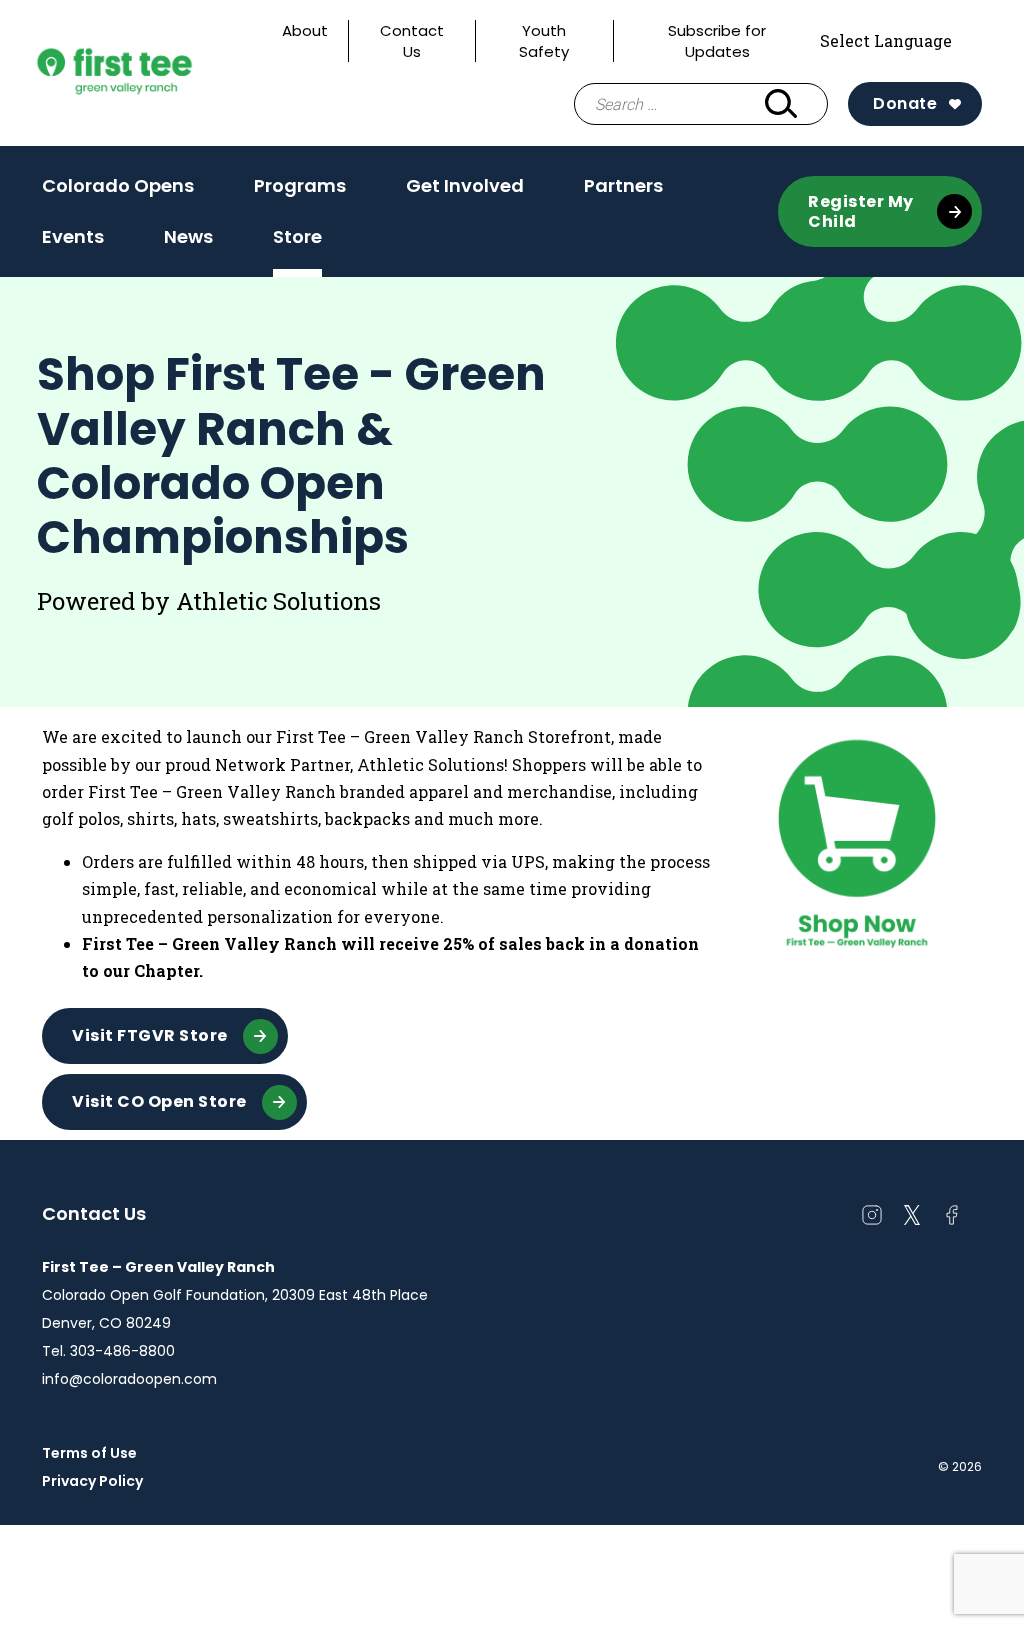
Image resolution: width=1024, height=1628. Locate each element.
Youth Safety (544, 41)
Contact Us (412, 41)
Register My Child (861, 211)
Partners (623, 185)
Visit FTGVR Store (150, 1035)
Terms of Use (89, 1453)
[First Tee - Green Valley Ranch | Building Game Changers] (152, 73)
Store (297, 236)
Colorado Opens (118, 185)
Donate (905, 103)
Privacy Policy (92, 1481)
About (305, 30)
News (188, 243)
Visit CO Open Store (159, 1101)
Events (73, 243)
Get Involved (465, 192)
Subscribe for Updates (717, 41)
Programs (300, 192)
